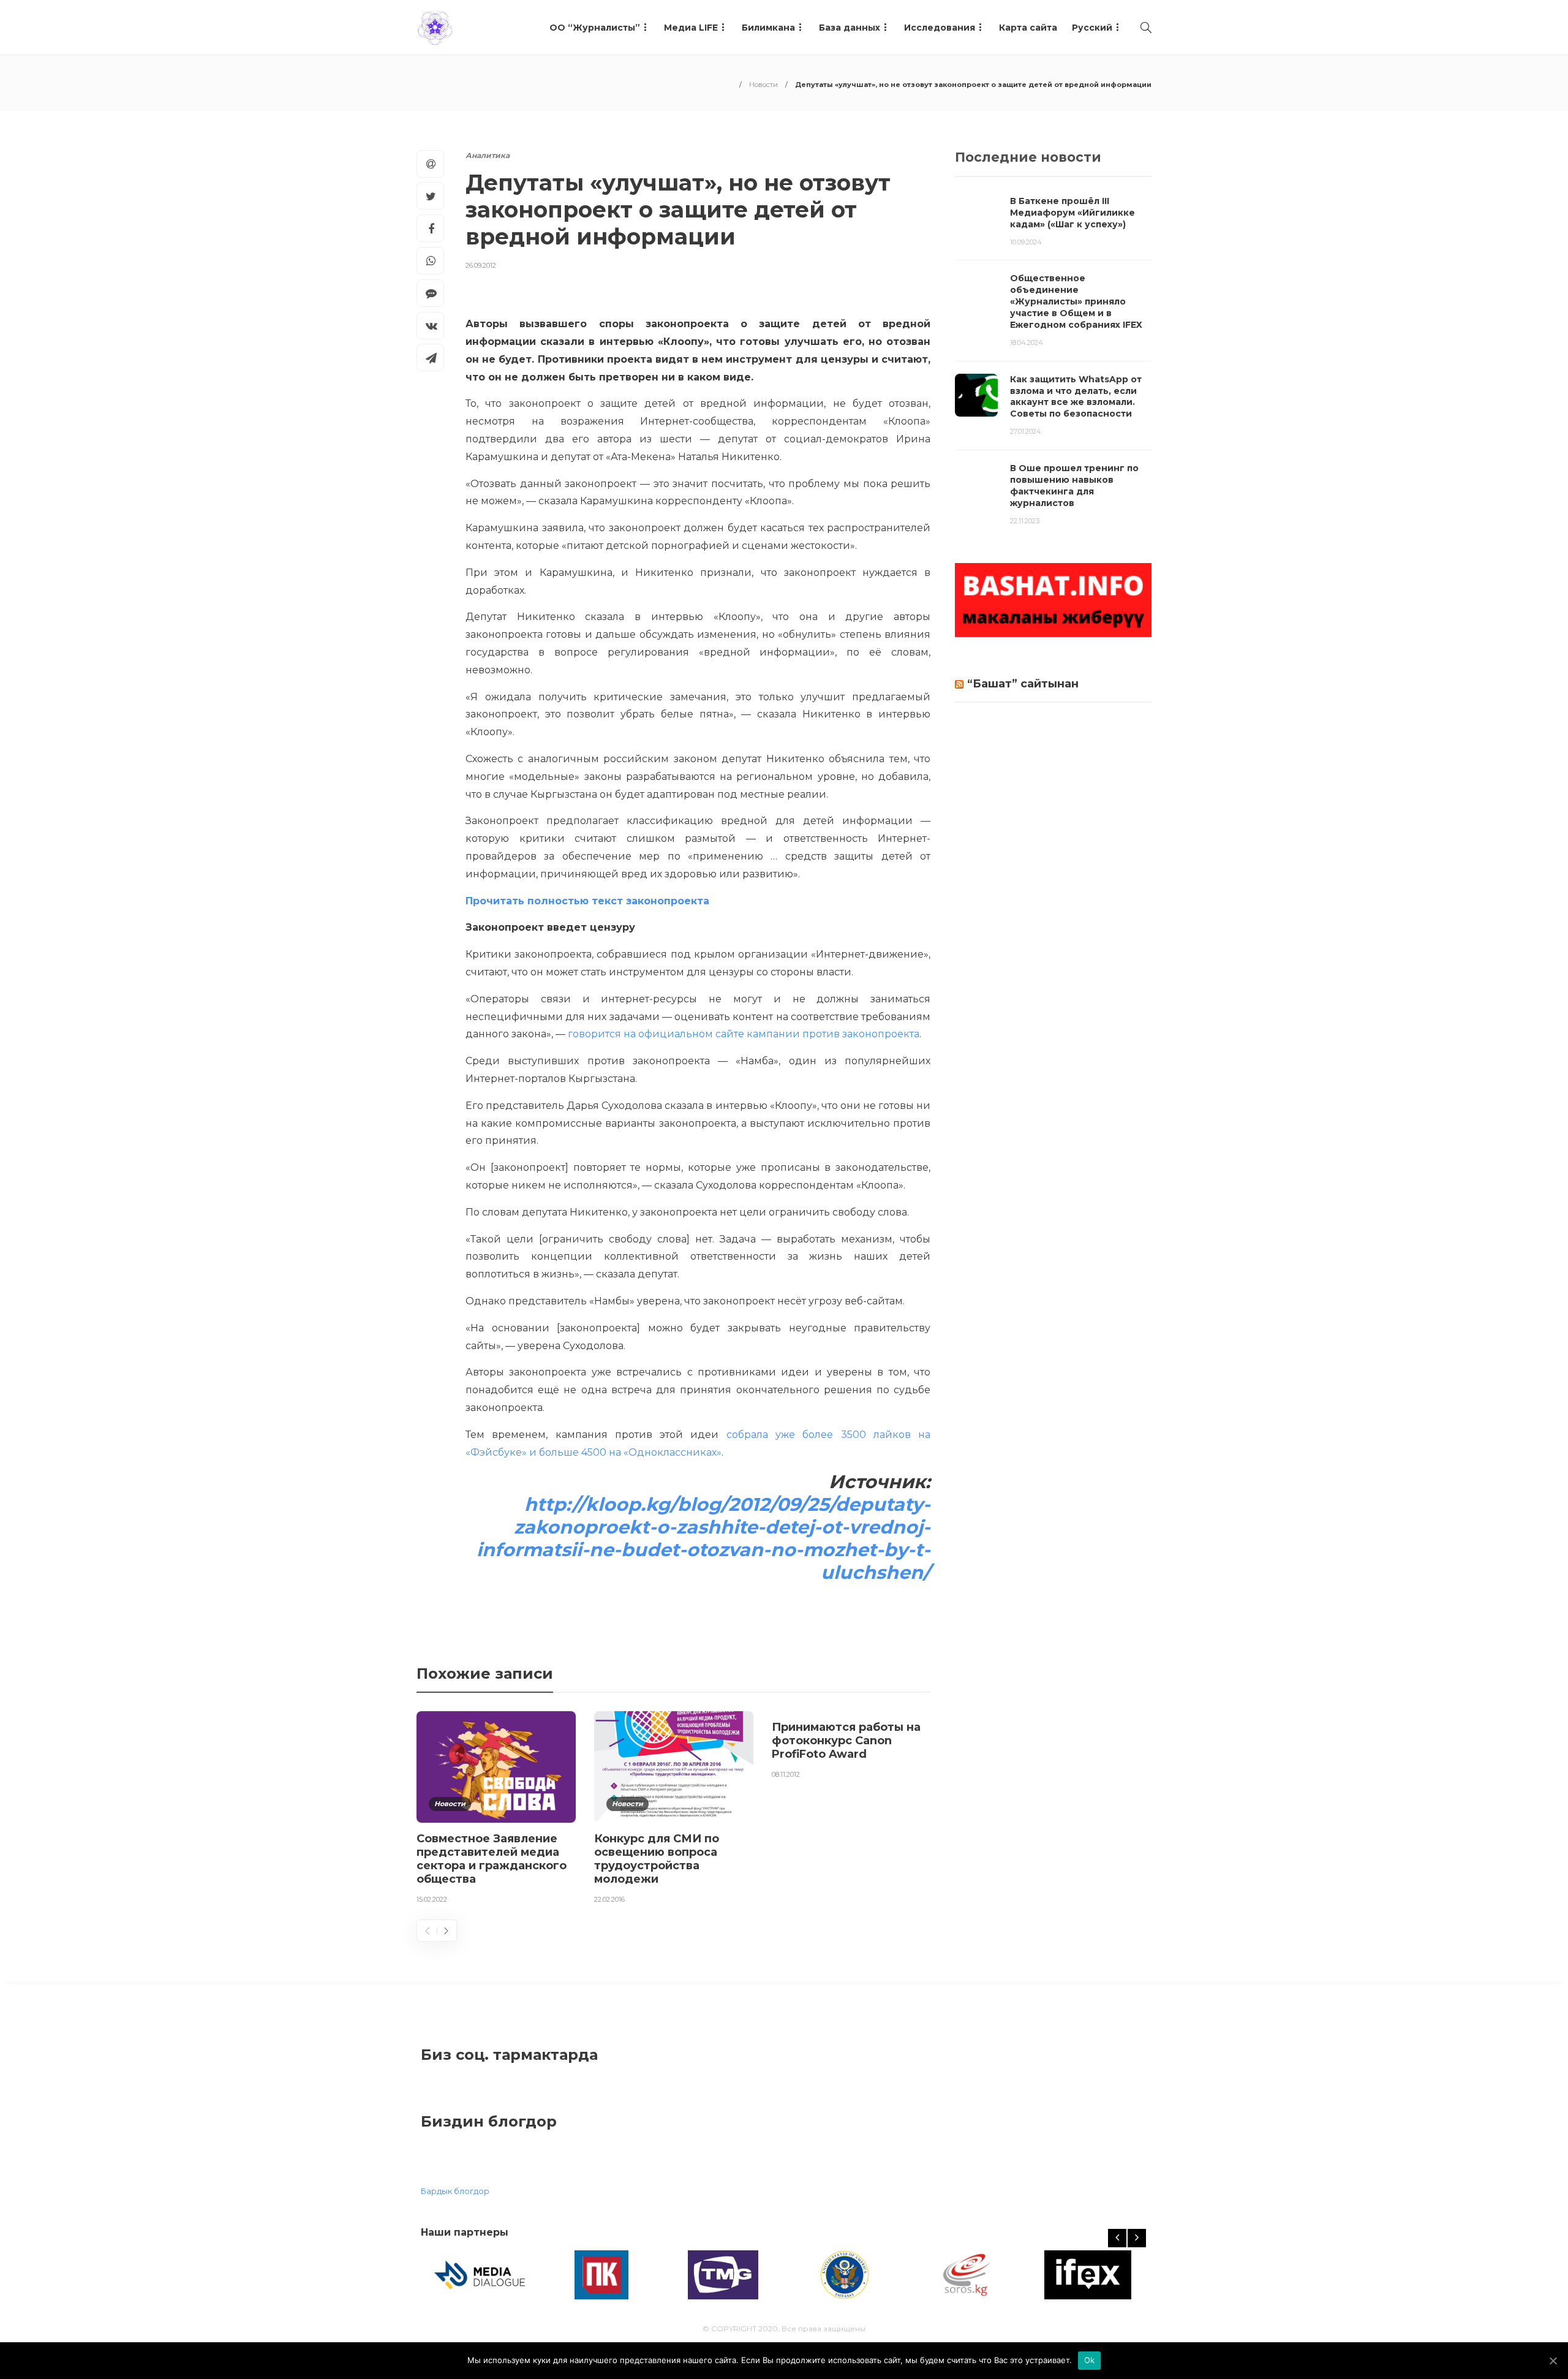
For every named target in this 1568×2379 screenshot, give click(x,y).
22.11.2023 (1025, 521)
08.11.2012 (786, 1774)
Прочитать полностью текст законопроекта (587, 901)
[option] (496, 1810)
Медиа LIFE (691, 28)
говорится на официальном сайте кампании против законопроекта (744, 1034)
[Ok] (1553, 2361)
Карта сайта (1028, 28)
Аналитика (488, 155)
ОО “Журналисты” (595, 28)
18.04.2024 (1027, 342)
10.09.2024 (1026, 242)
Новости (763, 85)
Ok (1090, 2360)
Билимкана (768, 28)
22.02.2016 (609, 1899)
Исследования (940, 28)
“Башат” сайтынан (1023, 684)
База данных (850, 28)
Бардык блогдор (455, 2191)
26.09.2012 (481, 265)
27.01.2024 (1026, 431)
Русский (1092, 28)
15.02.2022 (432, 1899)
